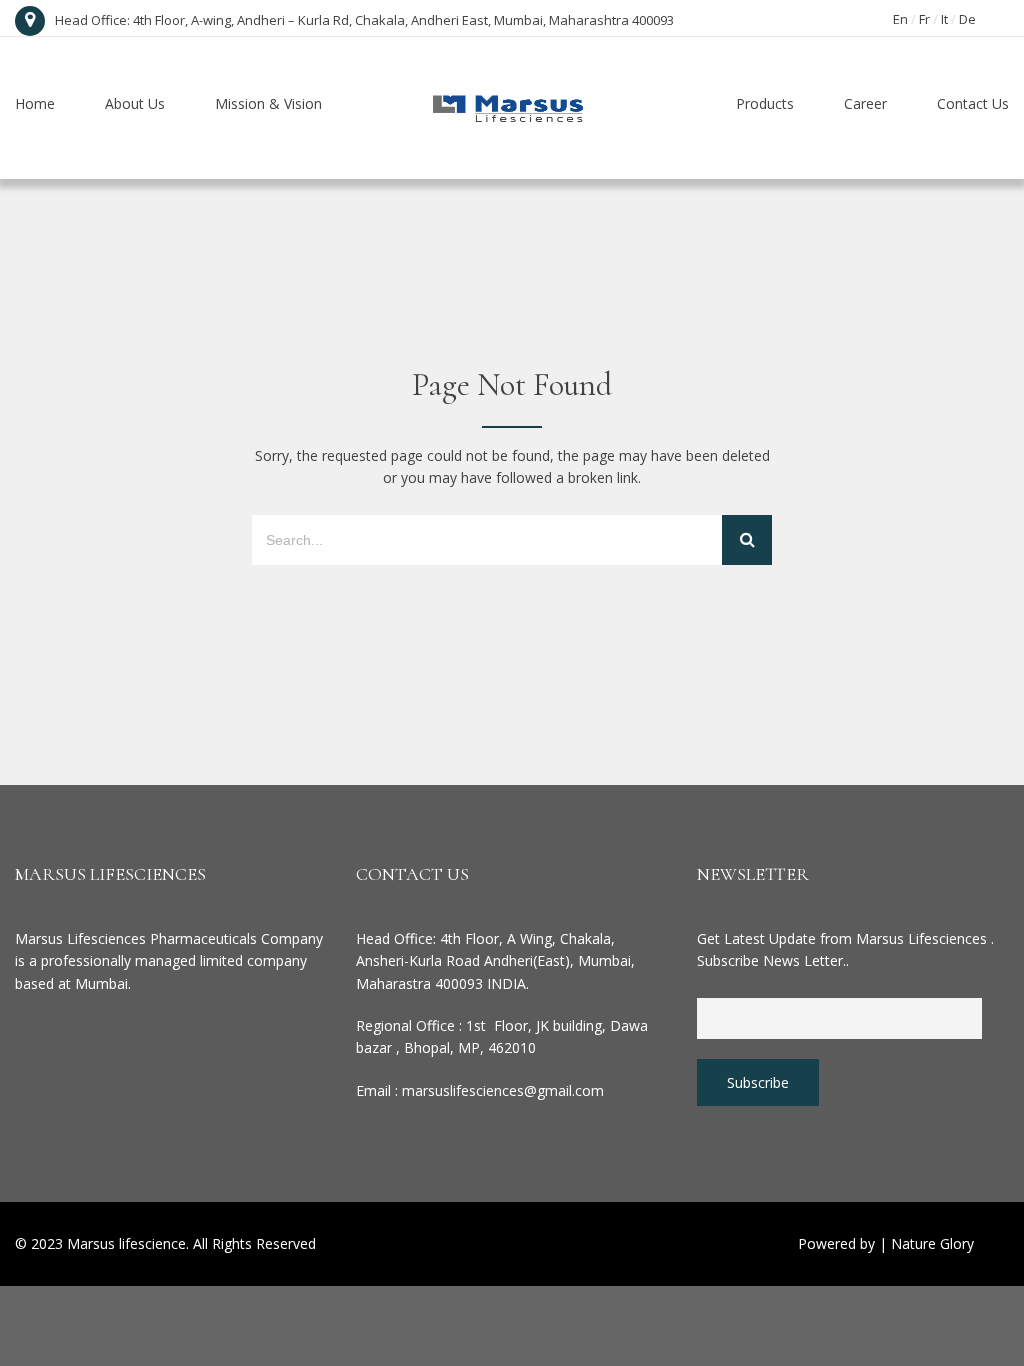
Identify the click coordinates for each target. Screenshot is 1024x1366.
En (900, 19)
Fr (924, 19)
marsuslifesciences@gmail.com (503, 1090)
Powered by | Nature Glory (886, 1243)
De (967, 19)
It (944, 19)
